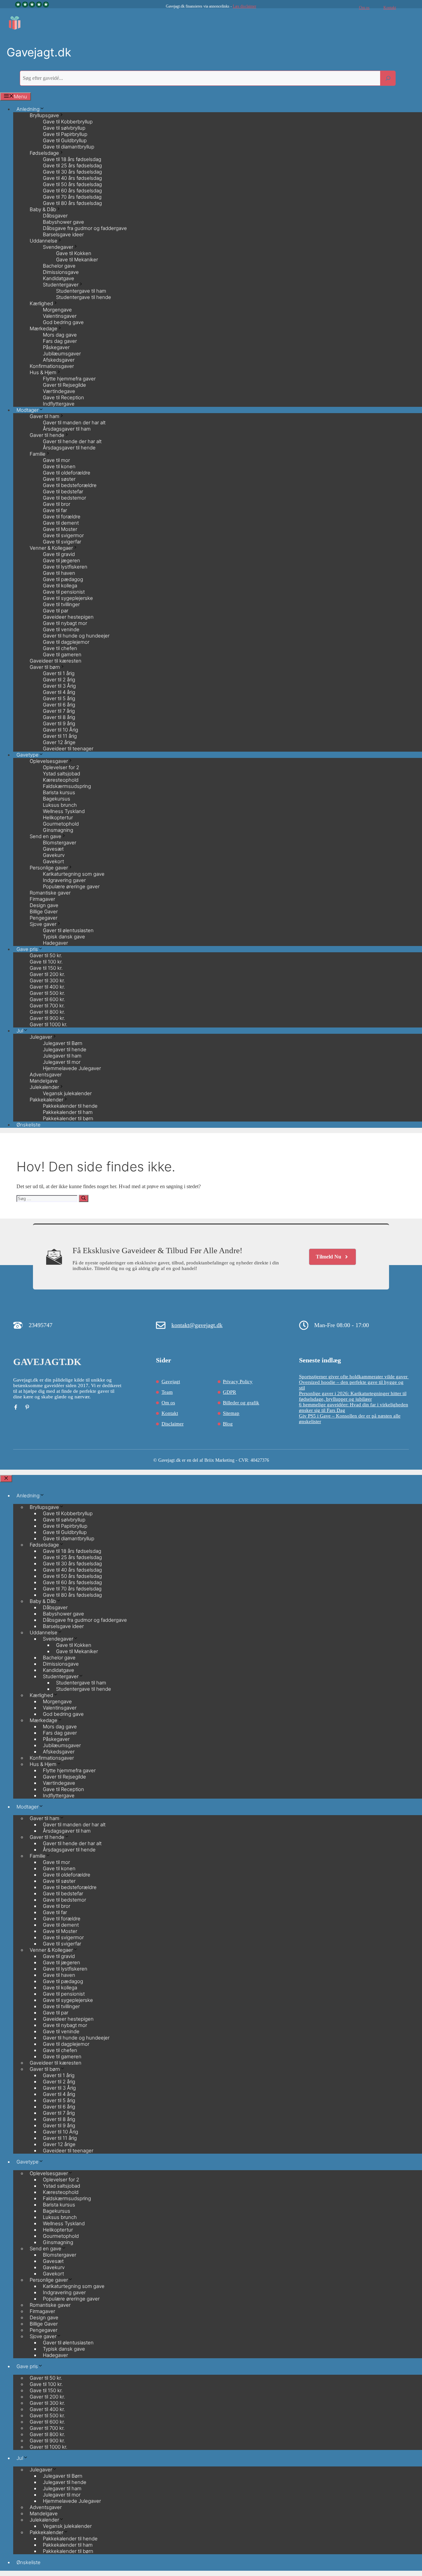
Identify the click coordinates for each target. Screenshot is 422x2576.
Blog (228, 1424)
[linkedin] (27, 1407)
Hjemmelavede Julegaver (72, 1068)
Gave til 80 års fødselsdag (72, 203)
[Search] (388, 78)
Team (167, 1392)
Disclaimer (173, 1424)
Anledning (28, 1496)
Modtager (28, 1807)
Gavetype (28, 2162)
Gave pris (27, 2366)
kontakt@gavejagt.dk (197, 1325)
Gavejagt (171, 1382)
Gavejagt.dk (39, 52)
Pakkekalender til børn (68, 1118)
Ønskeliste (29, 1125)
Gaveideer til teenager (68, 749)
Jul (20, 1031)
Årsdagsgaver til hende (69, 448)
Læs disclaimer (244, 6)
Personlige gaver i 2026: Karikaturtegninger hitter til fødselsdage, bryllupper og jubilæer (353, 1396)
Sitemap (231, 1413)
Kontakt (390, 8)
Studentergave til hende (84, 297)
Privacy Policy (238, 1382)
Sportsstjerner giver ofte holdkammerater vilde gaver (354, 1377)
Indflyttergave (59, 404)
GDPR (229, 1392)
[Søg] (84, 1198)
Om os (364, 8)
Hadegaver (55, 943)
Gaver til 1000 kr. (48, 1024)
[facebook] (16, 1407)
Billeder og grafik (241, 1403)
